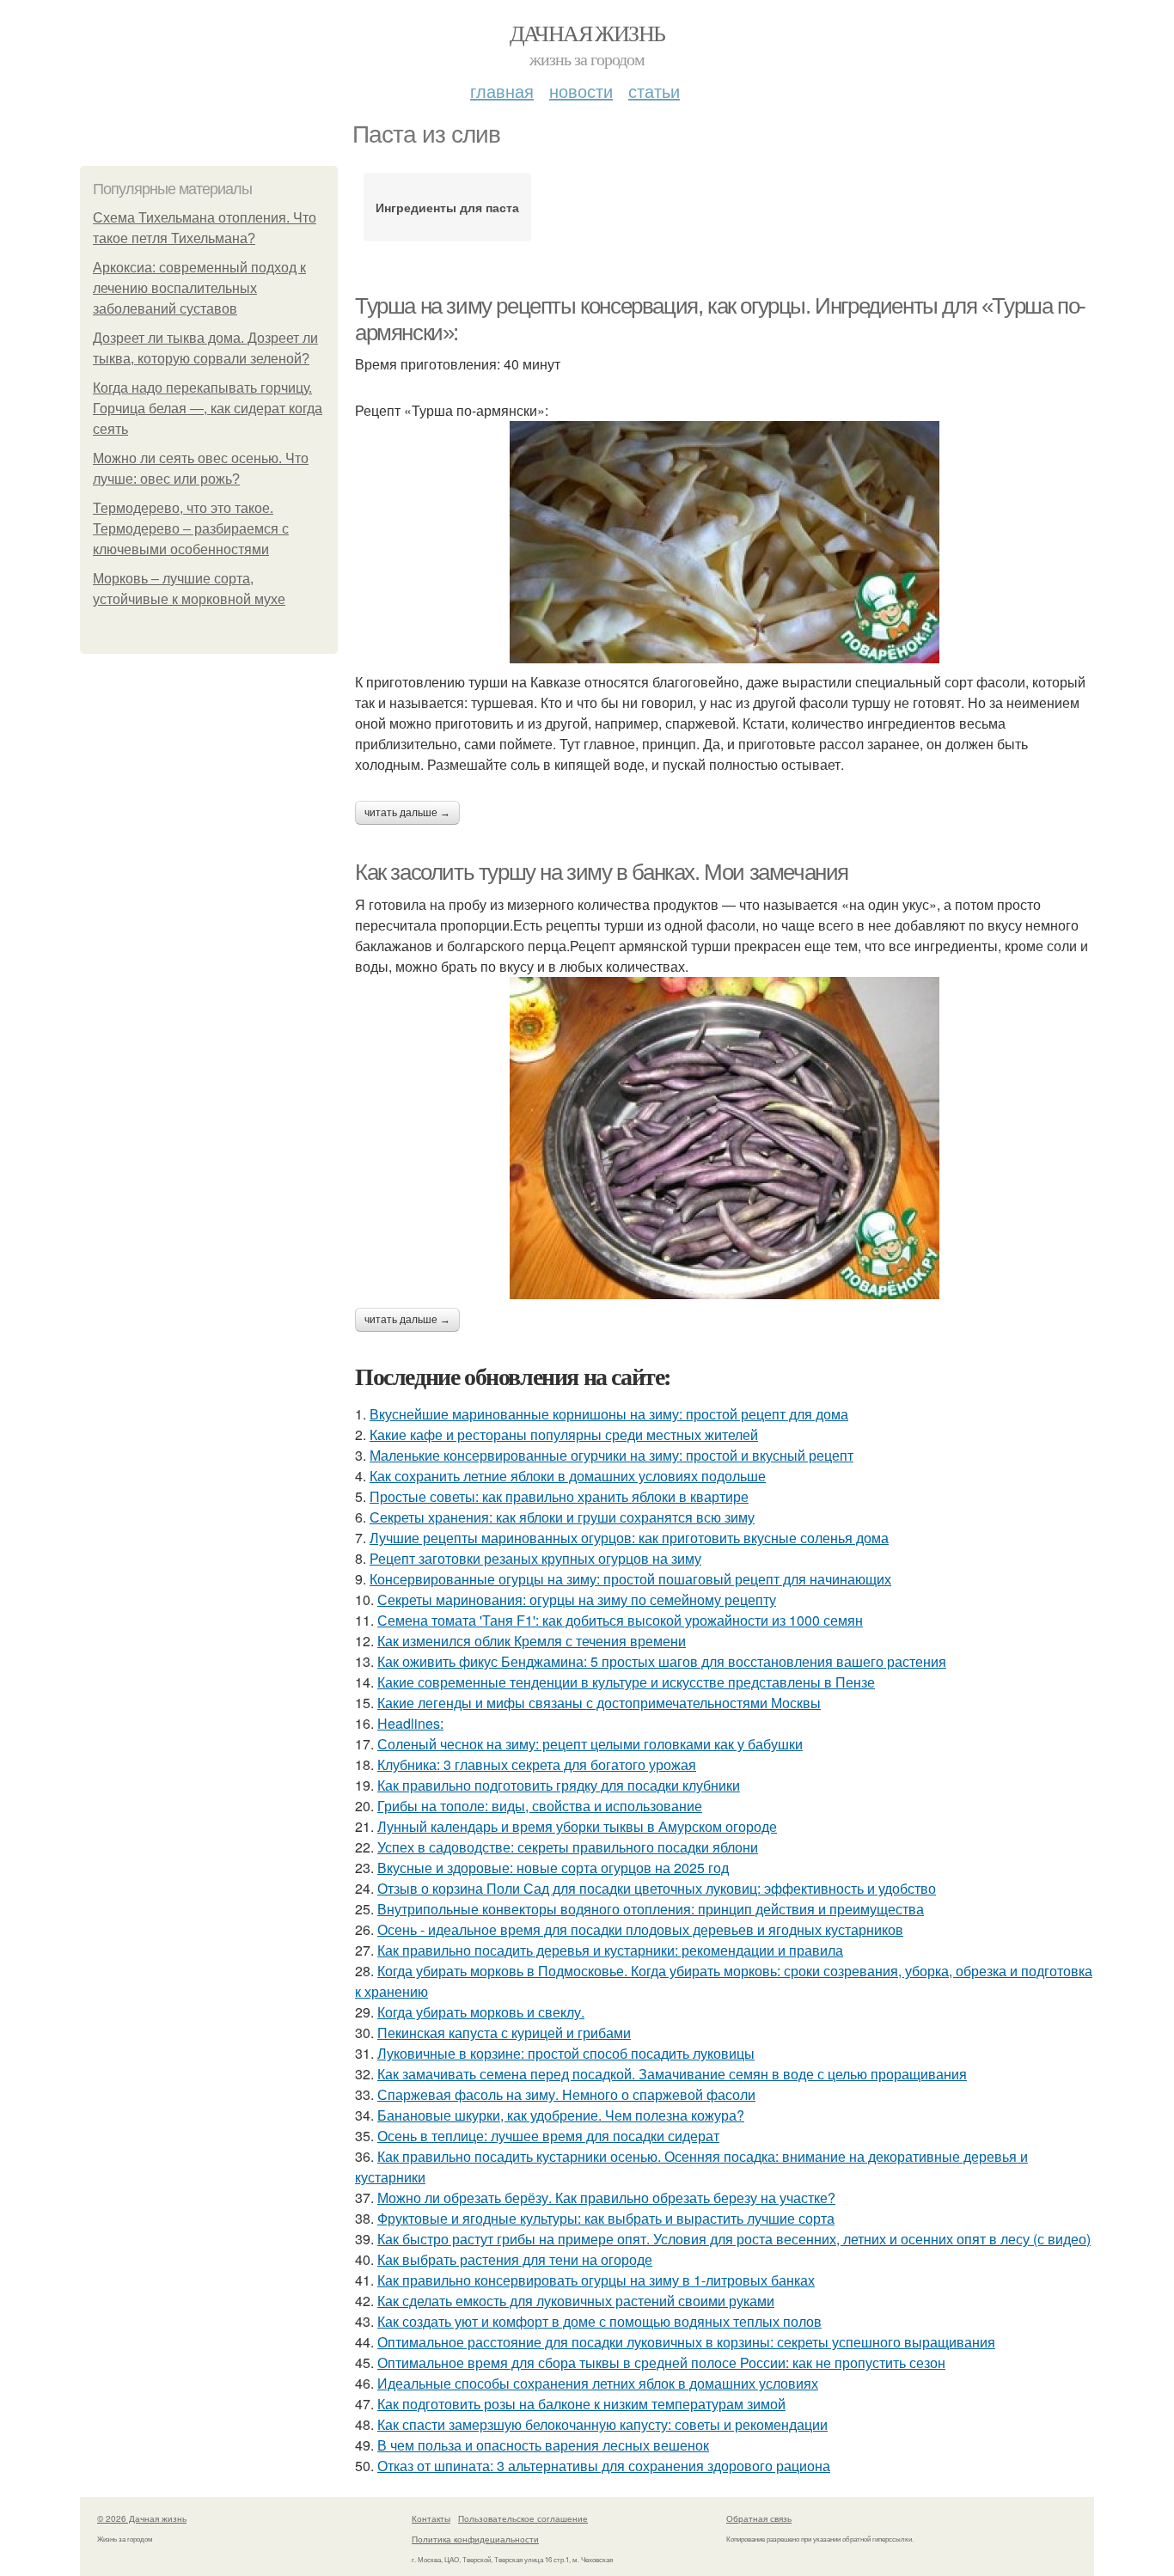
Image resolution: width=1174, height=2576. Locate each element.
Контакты (431, 2518)
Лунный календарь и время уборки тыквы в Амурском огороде (577, 1826)
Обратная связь (759, 2518)
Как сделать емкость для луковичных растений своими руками (576, 2301)
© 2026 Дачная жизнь (142, 2518)
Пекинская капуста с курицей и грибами (504, 2033)
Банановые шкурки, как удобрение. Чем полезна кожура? (561, 2115)
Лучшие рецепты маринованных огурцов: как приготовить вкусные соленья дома (629, 1538)
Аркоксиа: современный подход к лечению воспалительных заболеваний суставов (199, 288)
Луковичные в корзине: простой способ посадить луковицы (566, 2053)
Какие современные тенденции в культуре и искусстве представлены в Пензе (626, 1682)
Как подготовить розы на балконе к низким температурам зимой (581, 2404)
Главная (502, 91)
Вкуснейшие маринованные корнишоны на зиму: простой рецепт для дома (609, 1414)
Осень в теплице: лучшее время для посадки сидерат (548, 2136)
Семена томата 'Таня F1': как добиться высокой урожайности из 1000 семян (620, 1620)
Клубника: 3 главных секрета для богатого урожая (537, 1764)
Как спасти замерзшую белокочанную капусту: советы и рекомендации (602, 2424)
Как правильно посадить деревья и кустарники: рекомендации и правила (610, 1950)
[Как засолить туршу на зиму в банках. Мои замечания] (725, 1138)
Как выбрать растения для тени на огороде (515, 2259)
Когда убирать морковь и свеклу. (481, 2012)
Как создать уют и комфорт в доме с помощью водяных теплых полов (599, 2321)
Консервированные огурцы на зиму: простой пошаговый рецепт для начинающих (630, 1579)
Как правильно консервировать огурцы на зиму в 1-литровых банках (596, 2280)
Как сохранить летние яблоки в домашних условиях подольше (568, 1476)
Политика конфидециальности (475, 2539)
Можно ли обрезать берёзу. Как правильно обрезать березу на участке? (606, 2198)
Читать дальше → (407, 813)
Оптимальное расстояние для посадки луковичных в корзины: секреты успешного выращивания (686, 2342)
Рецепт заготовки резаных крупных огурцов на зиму (535, 1558)
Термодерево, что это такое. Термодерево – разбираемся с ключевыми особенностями (191, 529)
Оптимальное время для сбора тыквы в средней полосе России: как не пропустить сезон (661, 2362)
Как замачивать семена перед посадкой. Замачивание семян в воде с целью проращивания (672, 2074)
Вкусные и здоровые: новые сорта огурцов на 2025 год (553, 1868)
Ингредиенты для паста (447, 207)
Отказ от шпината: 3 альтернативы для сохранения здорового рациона (604, 2466)
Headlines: (410, 1723)
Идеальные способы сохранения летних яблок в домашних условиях (598, 2383)
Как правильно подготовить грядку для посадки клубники (559, 1785)
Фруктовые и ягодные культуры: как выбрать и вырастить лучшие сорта (606, 2218)
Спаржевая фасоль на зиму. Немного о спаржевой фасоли (566, 2094)
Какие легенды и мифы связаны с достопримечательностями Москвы (599, 1703)
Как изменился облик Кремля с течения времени (532, 1641)
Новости (581, 91)
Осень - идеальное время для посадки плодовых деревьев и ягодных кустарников (640, 1929)
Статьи (654, 91)
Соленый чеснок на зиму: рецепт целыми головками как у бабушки (590, 1744)
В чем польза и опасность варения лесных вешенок (543, 2445)
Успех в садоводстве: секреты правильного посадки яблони (568, 1847)
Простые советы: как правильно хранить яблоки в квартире (559, 1496)
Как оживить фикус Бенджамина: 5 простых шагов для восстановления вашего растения (662, 1661)
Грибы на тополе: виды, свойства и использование (540, 1806)
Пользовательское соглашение (523, 2518)
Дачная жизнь (587, 33)
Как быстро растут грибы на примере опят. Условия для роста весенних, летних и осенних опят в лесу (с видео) (734, 2239)
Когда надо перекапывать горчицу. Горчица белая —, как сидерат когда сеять (208, 409)
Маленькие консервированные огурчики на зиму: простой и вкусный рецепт (611, 1455)
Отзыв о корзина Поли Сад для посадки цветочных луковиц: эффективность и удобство (657, 1888)
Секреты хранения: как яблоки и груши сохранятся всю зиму (562, 1517)
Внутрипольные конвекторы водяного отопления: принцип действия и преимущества (651, 1909)
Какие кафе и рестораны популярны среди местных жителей (564, 1435)
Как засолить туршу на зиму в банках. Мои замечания (602, 872)
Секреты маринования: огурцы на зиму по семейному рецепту (577, 1599)
